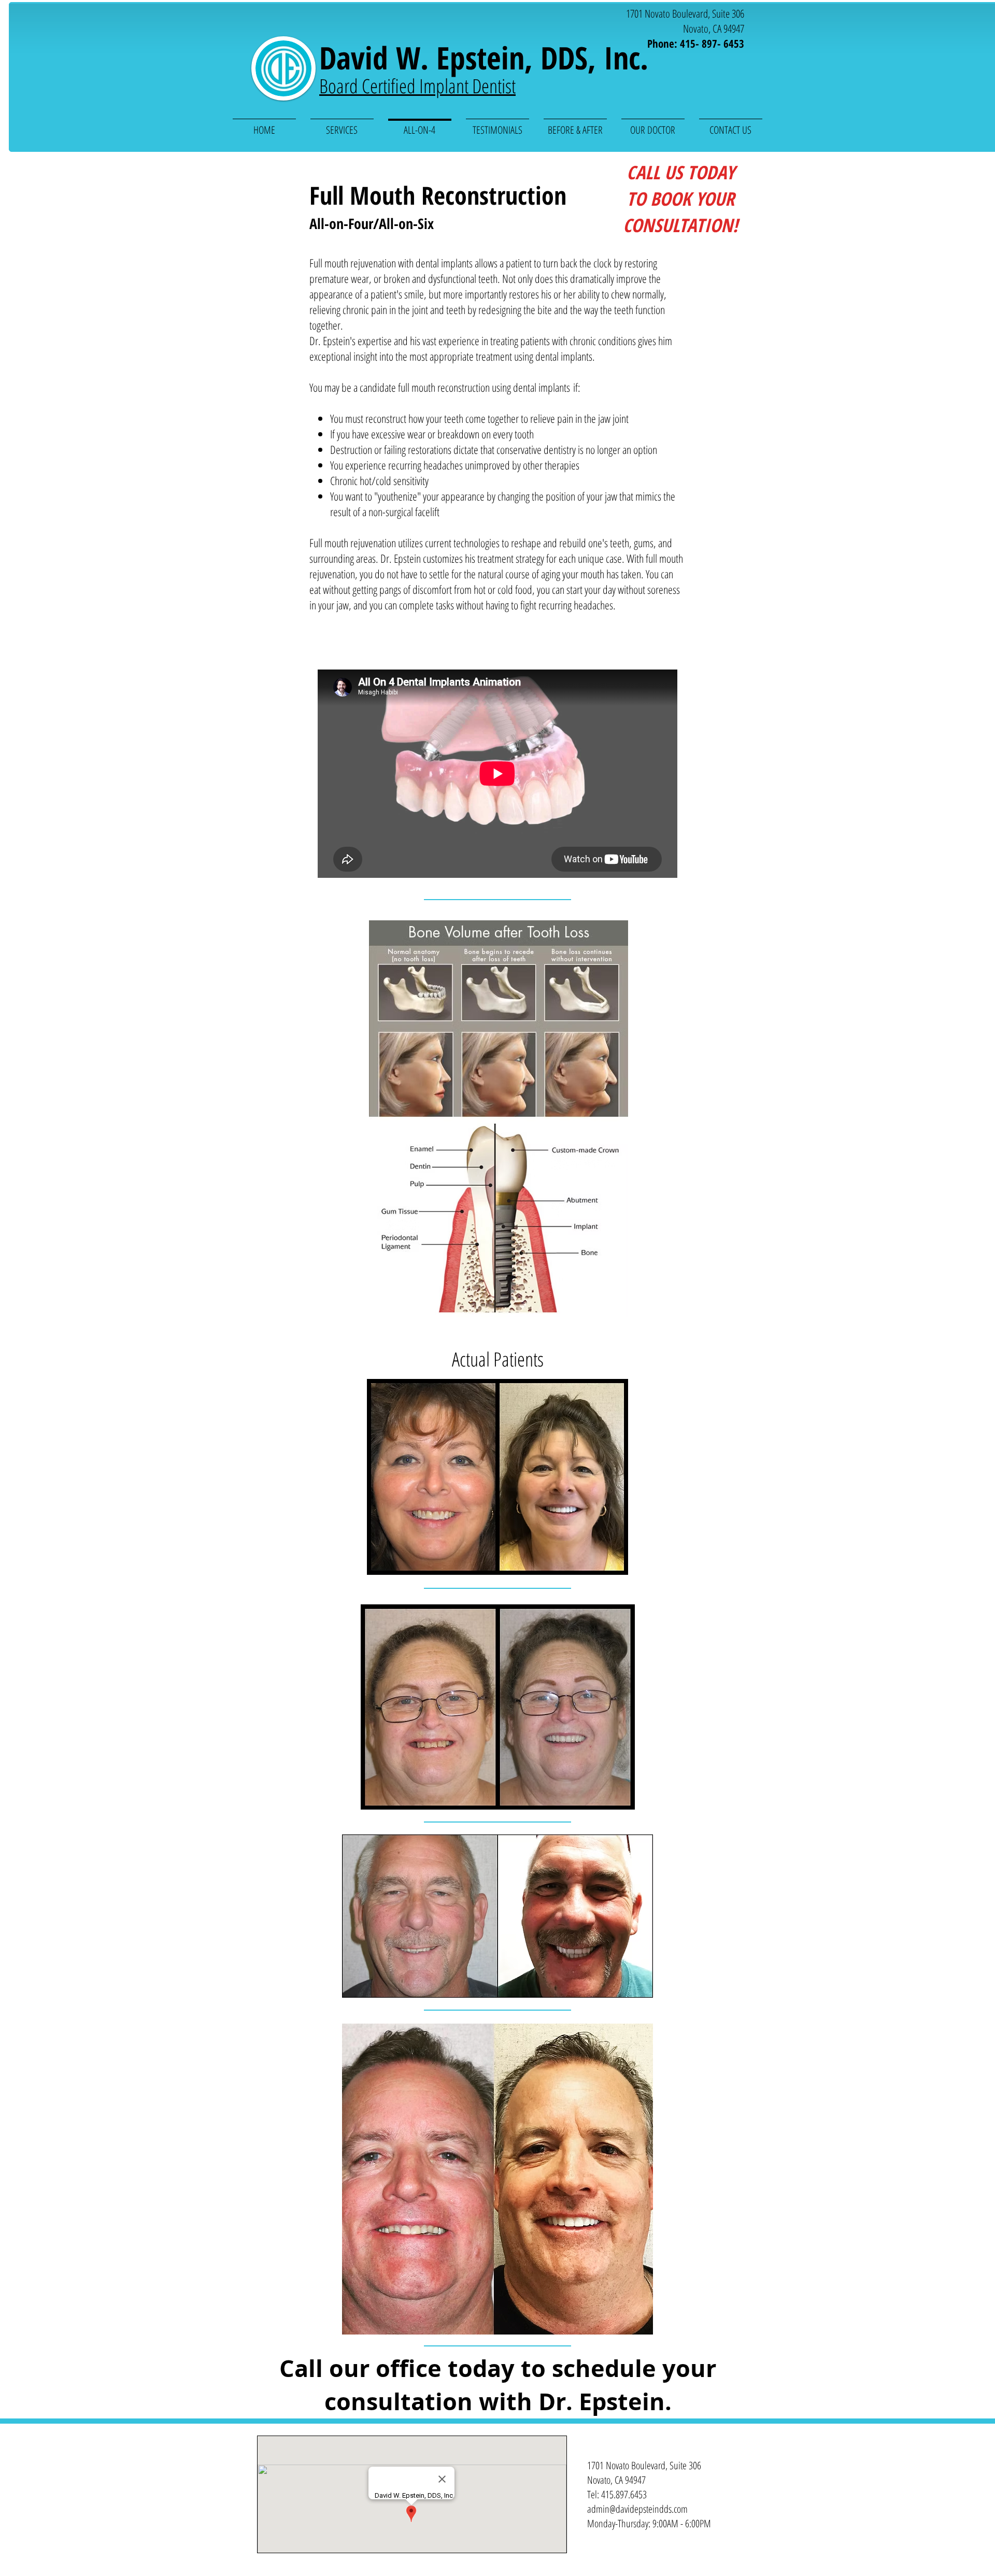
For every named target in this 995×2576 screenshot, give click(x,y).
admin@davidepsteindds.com (637, 2509)
